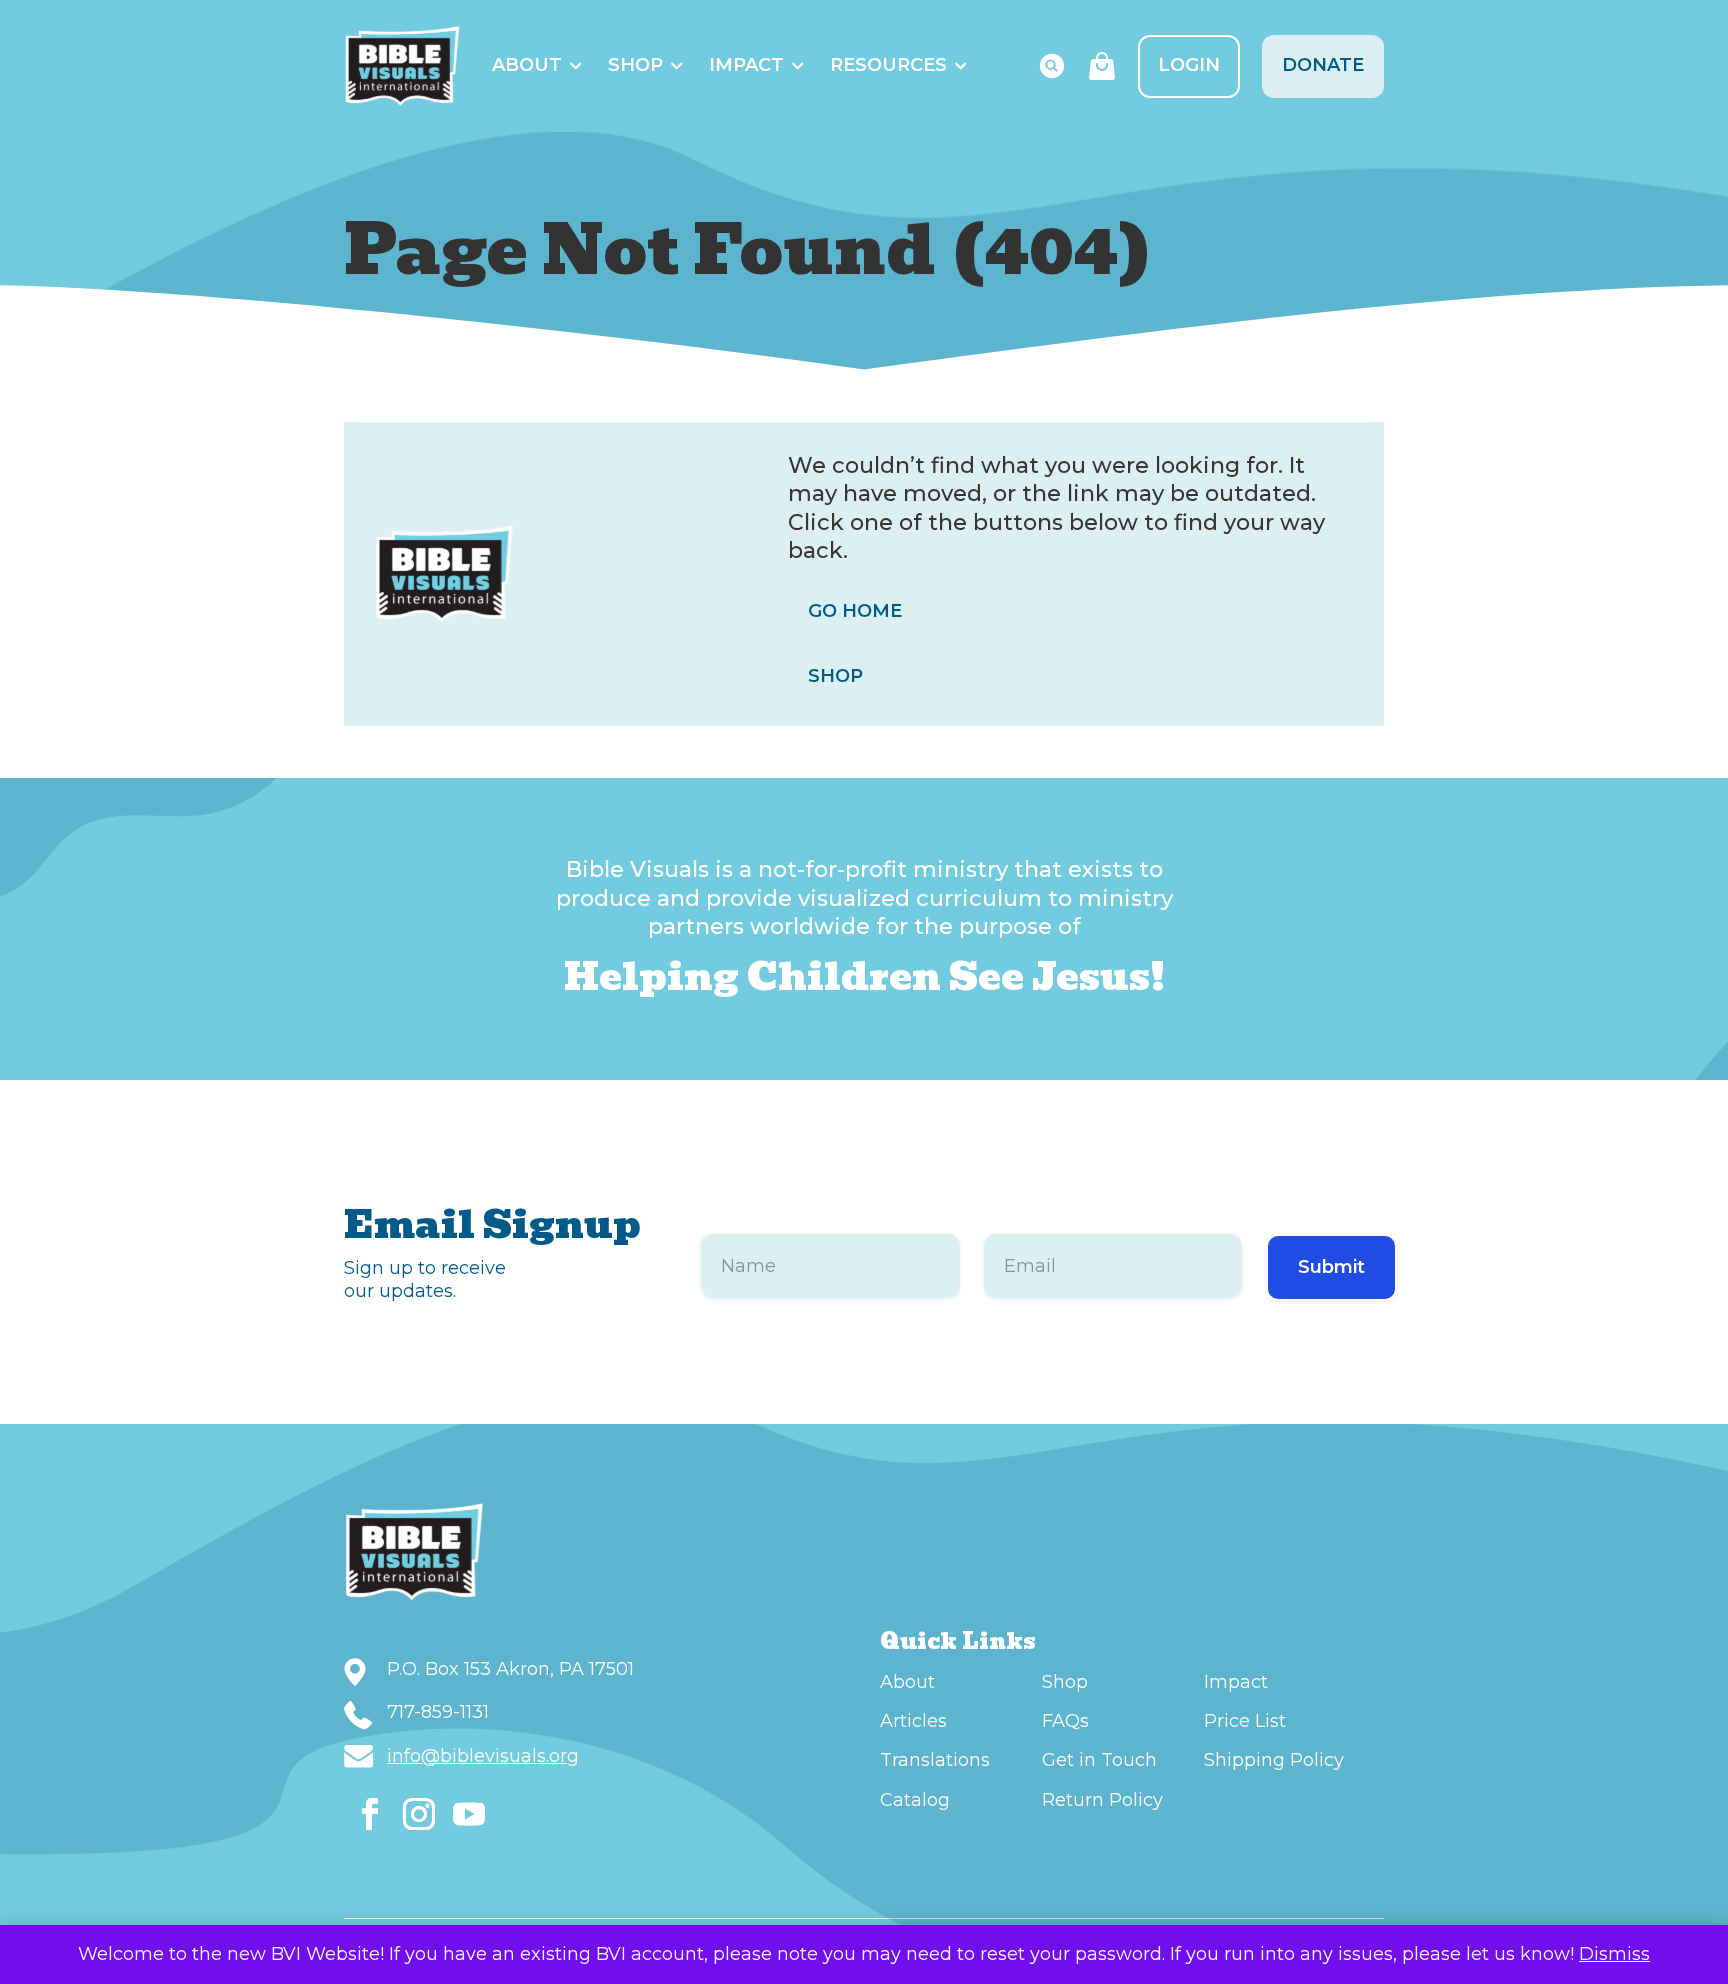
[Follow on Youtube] (469, 1814)
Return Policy (1102, 1800)
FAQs (1065, 1721)
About (527, 65)
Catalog (915, 1800)
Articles (913, 1721)
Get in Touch (1099, 1760)
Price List (1245, 1721)
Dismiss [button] (1614, 1954)
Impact (746, 65)
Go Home (855, 611)
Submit (1331, 1267)
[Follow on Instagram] (419, 1814)
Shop (635, 65)
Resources (888, 65)
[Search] (1052, 66)
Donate (1323, 65)
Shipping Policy (1274, 1760)
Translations (935, 1760)
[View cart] (1102, 66)
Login (1189, 65)
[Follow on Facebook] (370, 1814)
